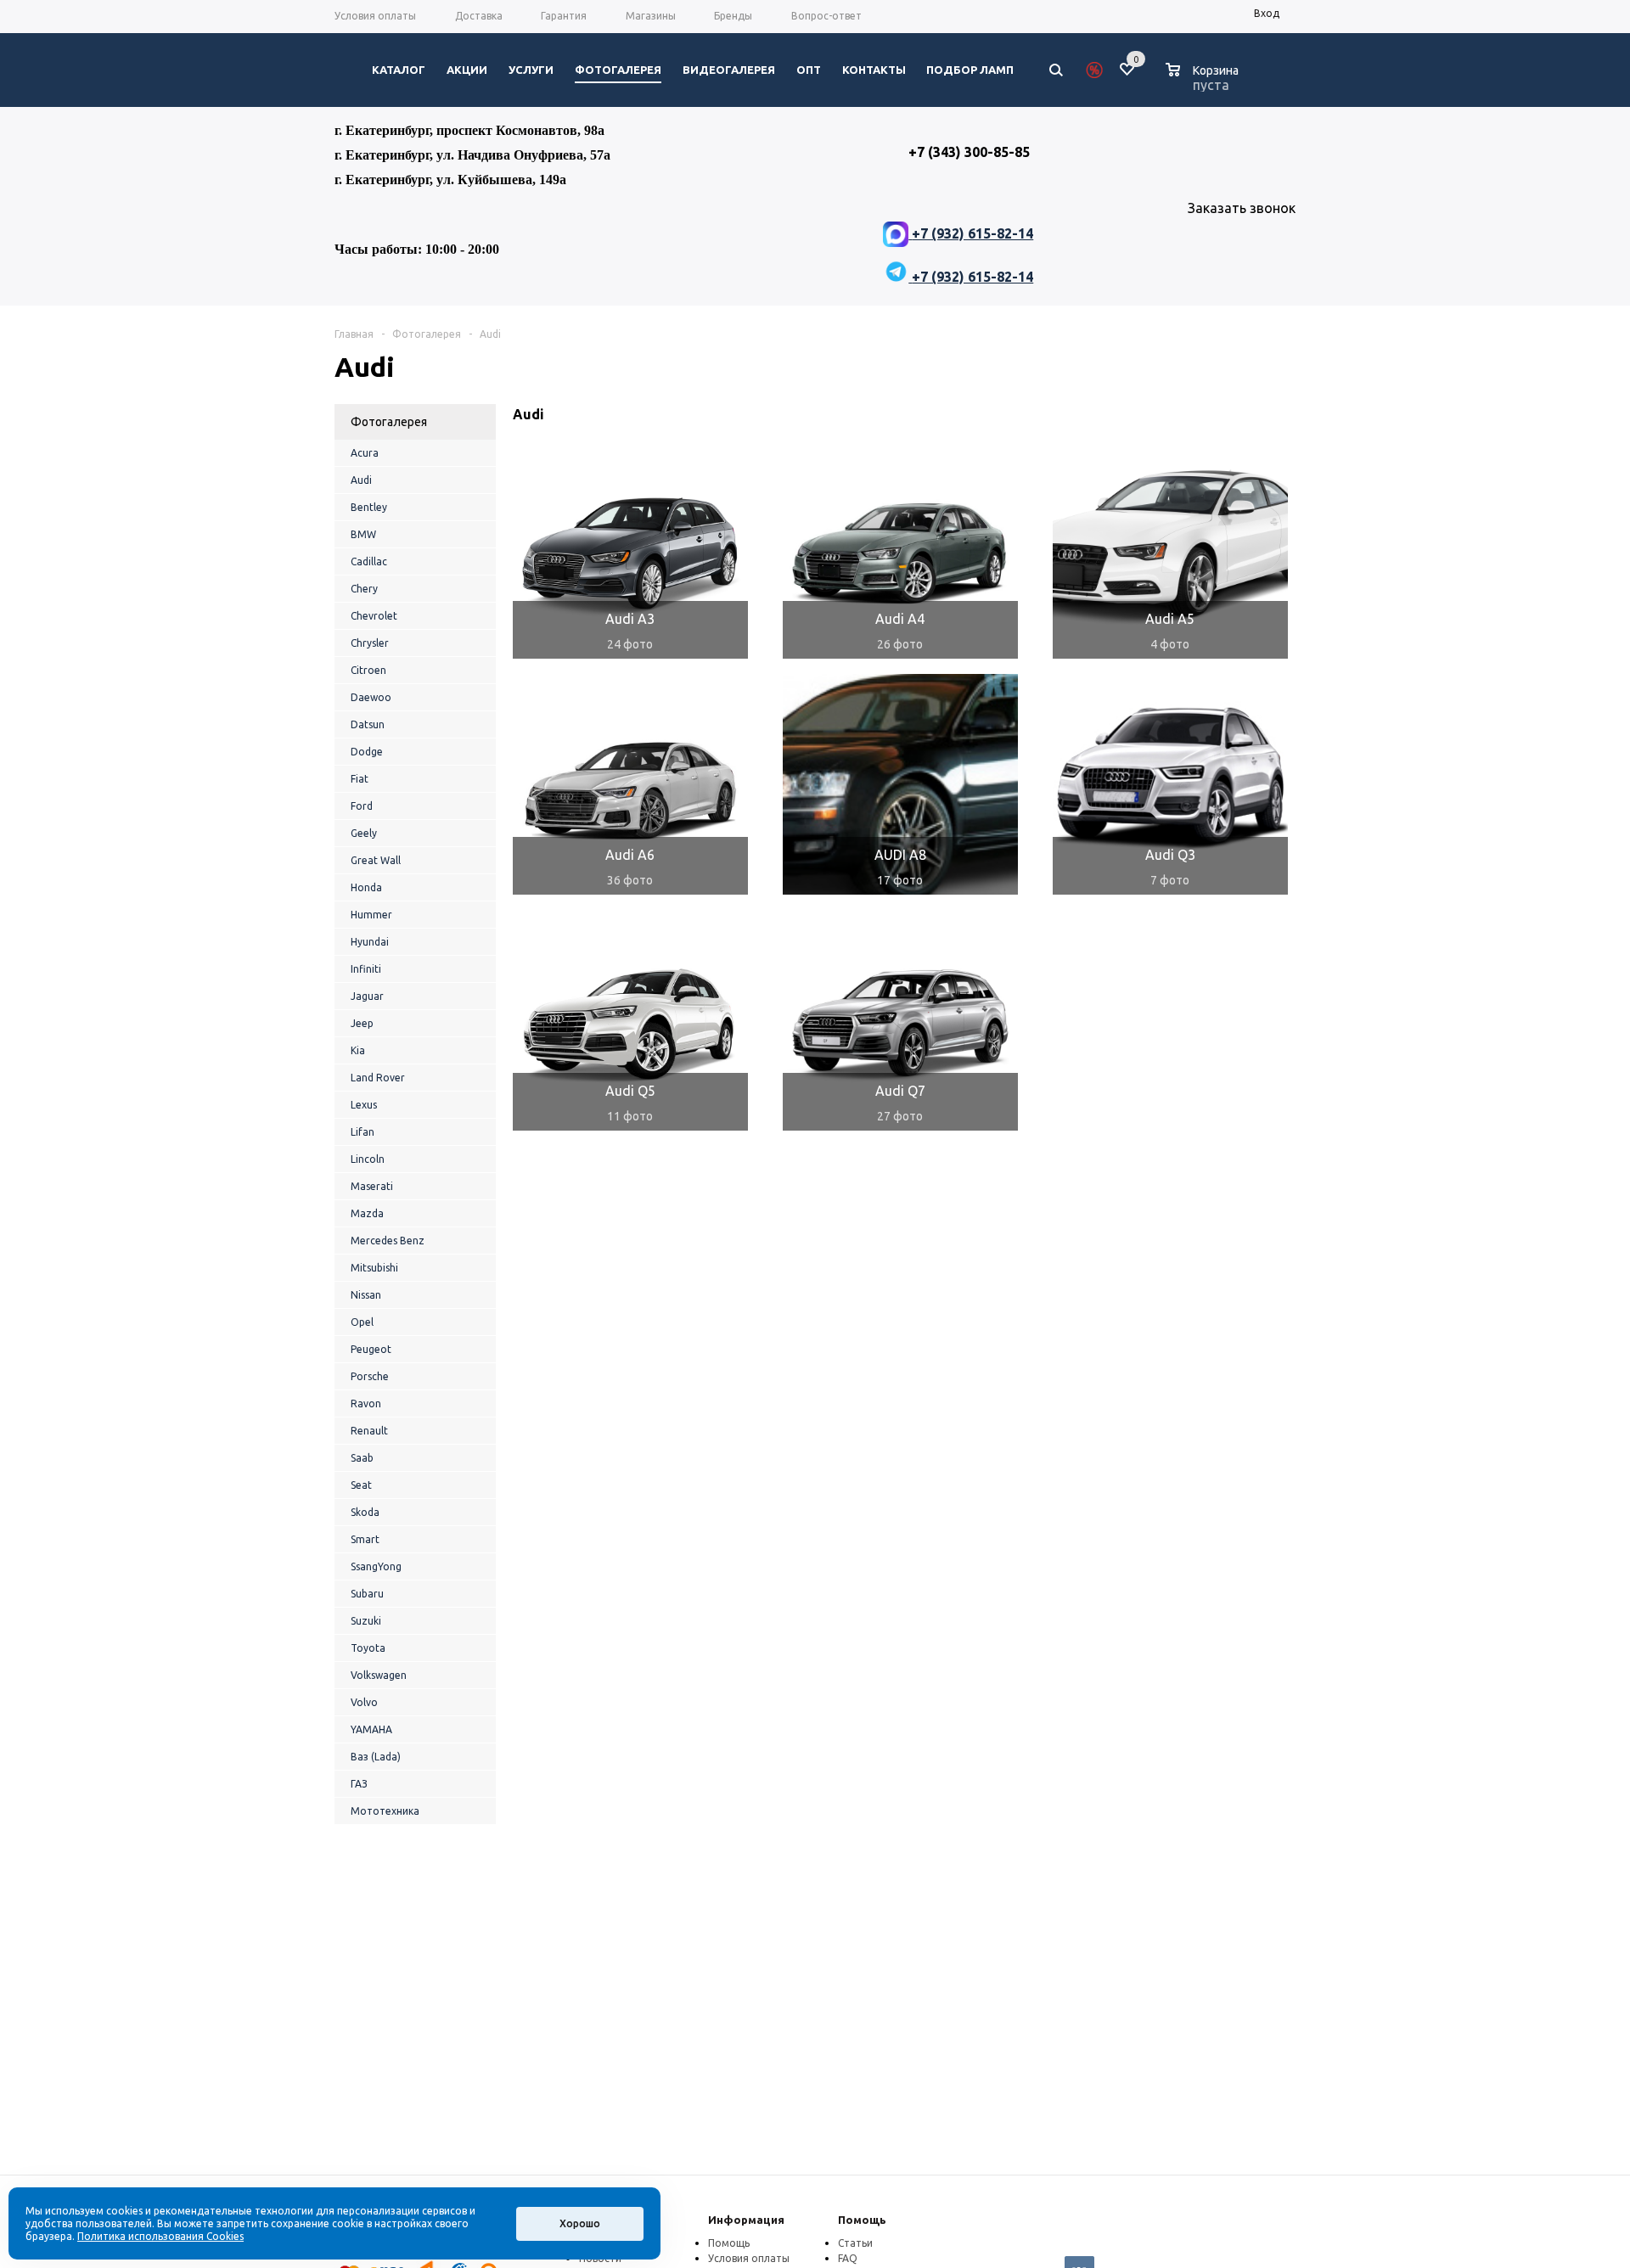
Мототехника (385, 1811)
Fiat (360, 779)
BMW (363, 534)
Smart (365, 1539)
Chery (364, 589)
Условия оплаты (749, 2258)
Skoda (365, 1512)
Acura (365, 453)
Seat (361, 1485)
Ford (362, 806)
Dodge (367, 752)
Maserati (372, 1186)
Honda (366, 887)
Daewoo (371, 697)
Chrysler (370, 643)
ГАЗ (359, 1784)
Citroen (368, 670)
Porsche (370, 1376)
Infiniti (366, 969)
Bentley (369, 507)
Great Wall (376, 860)
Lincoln (368, 1159)
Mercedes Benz (388, 1241)
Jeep (362, 1023)
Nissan (366, 1295)
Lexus (364, 1105)
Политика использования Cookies (160, 2236)
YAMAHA (371, 1729)
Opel (362, 1322)
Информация (746, 2220)
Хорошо (580, 2223)
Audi (361, 480)
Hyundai (370, 942)
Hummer (371, 915)
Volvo (364, 1702)
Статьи (855, 2243)
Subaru (367, 1594)
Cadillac (369, 561)
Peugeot (371, 1349)
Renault (369, 1431)
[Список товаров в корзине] (1204, 82)
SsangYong (376, 1566)
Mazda (367, 1213)
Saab (362, 1458)
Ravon (366, 1403)
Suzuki (366, 1621)
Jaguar (367, 996)
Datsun (368, 724)
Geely (364, 833)
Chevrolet (374, 616)
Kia (358, 1050)
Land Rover (378, 1078)
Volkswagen (379, 1675)
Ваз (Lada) (376, 1757)
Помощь (862, 2220)
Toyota (368, 1648)
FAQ (848, 2258)
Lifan (363, 1132)
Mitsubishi (374, 1268)
